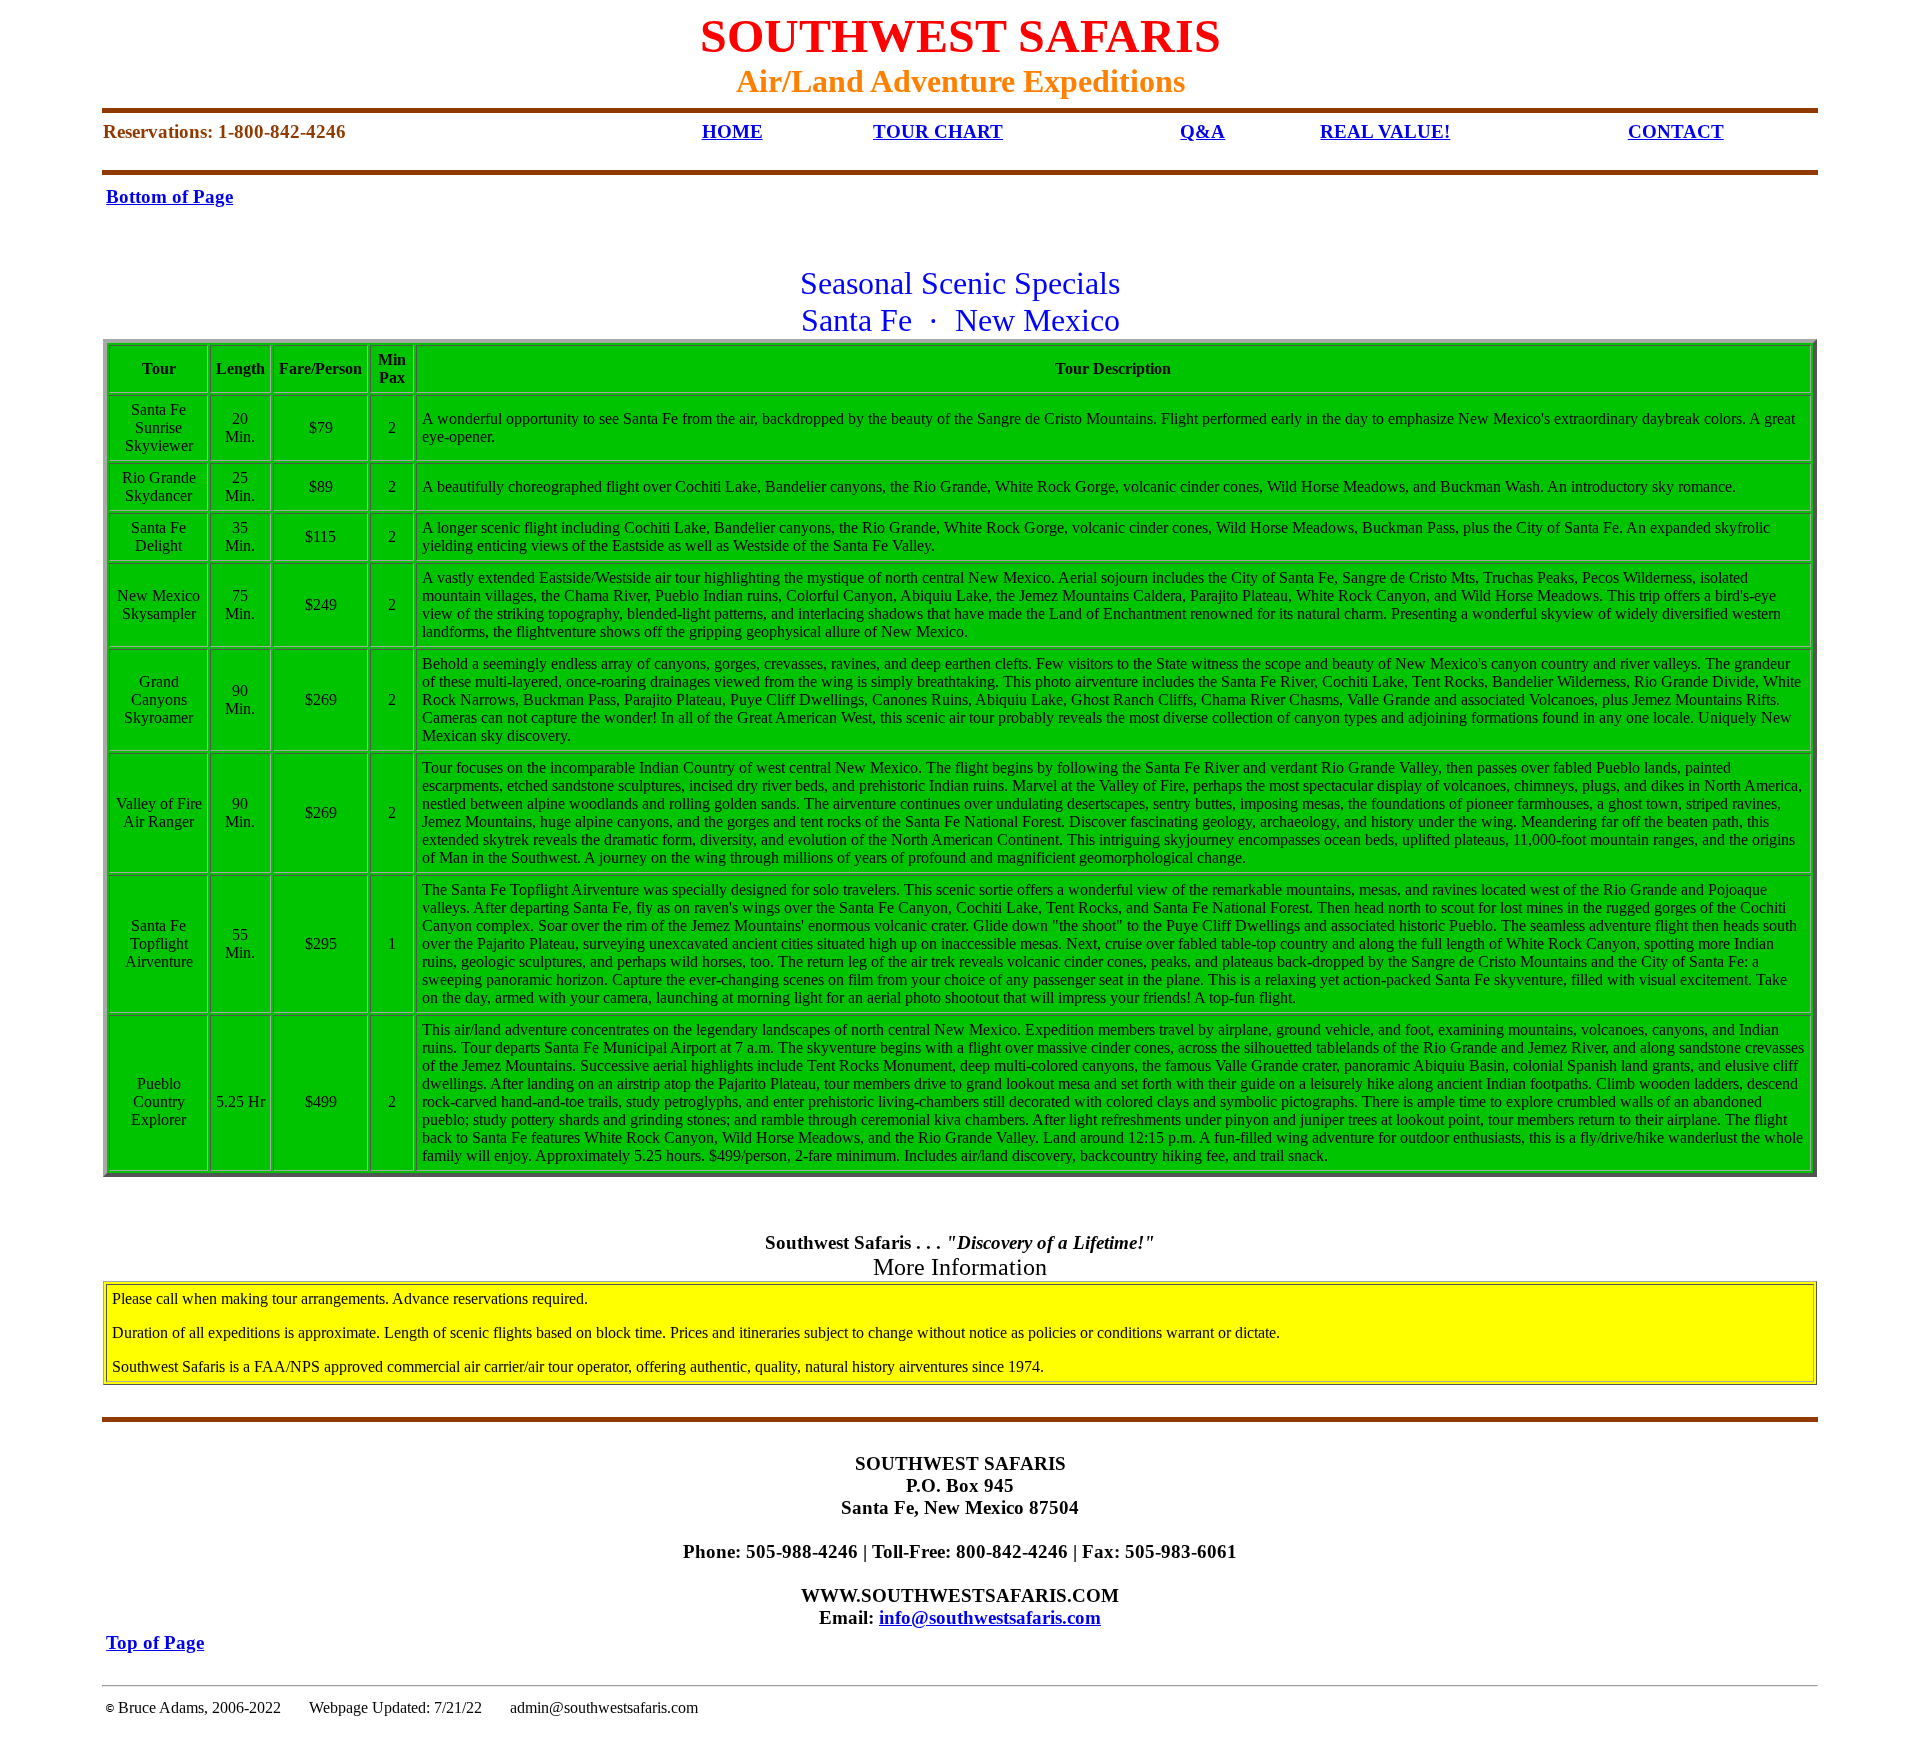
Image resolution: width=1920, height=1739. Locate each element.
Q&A (1202, 131)
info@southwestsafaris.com (990, 1617)
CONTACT (1676, 131)
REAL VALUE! (1385, 131)
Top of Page (155, 1642)
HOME (732, 131)
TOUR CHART (938, 131)
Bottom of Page (169, 196)
